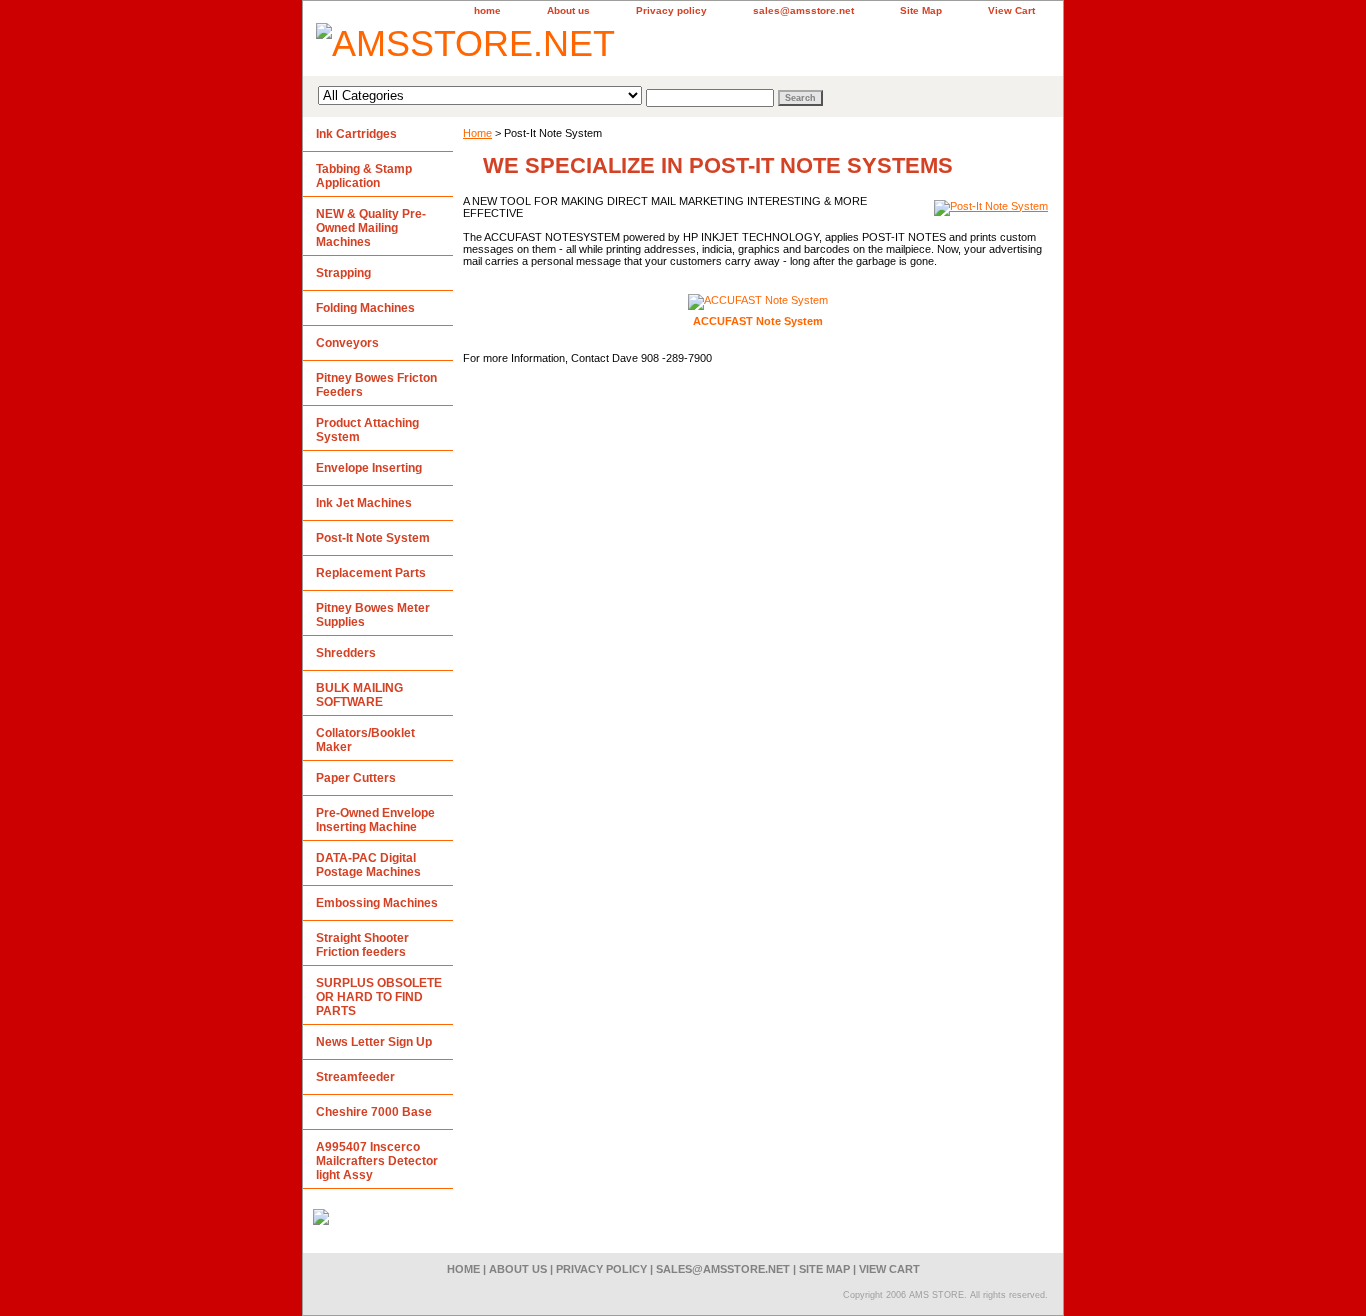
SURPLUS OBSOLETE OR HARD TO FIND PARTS (379, 997)
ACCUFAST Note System (758, 321)
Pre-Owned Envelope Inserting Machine (375, 820)
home (487, 10)
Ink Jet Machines (364, 503)
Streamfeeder (355, 1077)
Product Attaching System (367, 430)
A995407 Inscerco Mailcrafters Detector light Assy (377, 1161)
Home (477, 133)
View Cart (1011, 10)
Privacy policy (671, 10)
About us (568, 10)
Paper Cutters (356, 778)
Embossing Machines (377, 903)
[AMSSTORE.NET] (553, 46)
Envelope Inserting (369, 468)
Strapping (343, 273)
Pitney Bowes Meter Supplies (373, 615)
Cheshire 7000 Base (374, 1112)
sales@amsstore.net (803, 10)
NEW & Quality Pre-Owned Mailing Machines (371, 228)
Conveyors (347, 343)
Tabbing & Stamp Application (364, 176)
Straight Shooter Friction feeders (362, 945)
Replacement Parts (371, 573)
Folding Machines (365, 308)
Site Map (921, 10)
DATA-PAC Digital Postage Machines (368, 865)
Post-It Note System (373, 538)
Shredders (346, 653)
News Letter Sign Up (374, 1042)
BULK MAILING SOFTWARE (359, 695)
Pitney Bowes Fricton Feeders (376, 385)
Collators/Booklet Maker (365, 740)
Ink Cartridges (356, 134)
